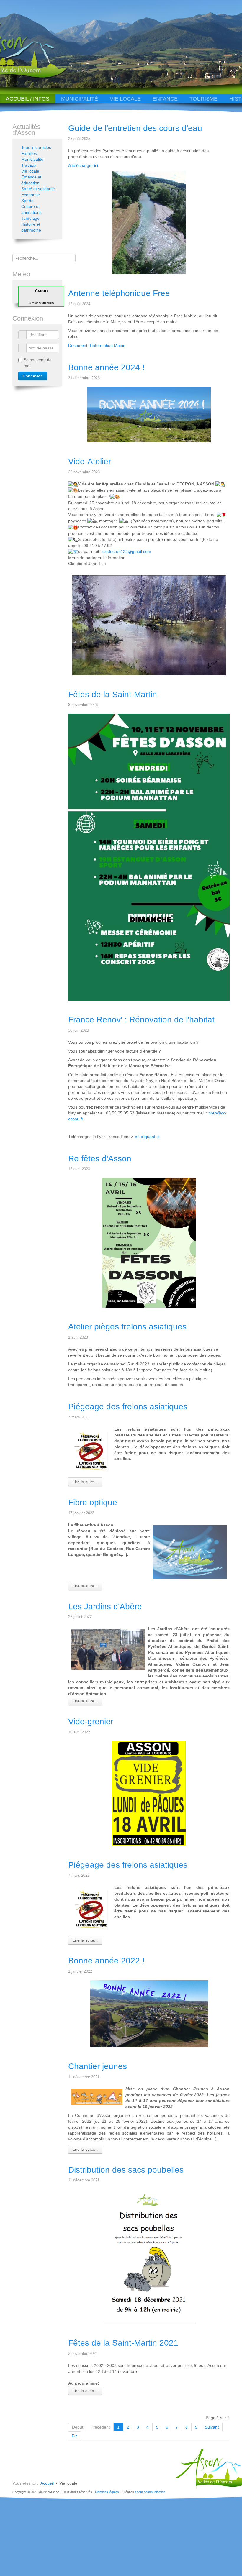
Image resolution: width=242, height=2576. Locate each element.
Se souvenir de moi (38, 363)
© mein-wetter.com (41, 303)
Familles (29, 153)
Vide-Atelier (90, 461)
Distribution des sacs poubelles (126, 2170)
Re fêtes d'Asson (100, 1159)
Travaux (29, 165)
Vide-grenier (91, 1722)
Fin (75, 2436)
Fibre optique (93, 1502)
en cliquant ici (148, 1137)
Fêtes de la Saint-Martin (113, 694)
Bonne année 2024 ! (106, 367)
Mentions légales (107, 2492)
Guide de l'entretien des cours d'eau (135, 128)
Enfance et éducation (31, 180)
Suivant (212, 2427)
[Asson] (42, 77)
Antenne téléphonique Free (119, 293)
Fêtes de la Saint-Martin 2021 (123, 2343)
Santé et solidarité (38, 189)
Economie (31, 195)
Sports (27, 201)
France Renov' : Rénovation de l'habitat (141, 1020)
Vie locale (125, 99)
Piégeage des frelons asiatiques (128, 1407)
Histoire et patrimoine (31, 227)
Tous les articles (36, 147)
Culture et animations (31, 209)
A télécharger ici (83, 165)
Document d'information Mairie (97, 345)
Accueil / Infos (28, 99)
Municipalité (80, 99)
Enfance (165, 99)
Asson (41, 290)
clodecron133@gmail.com (127, 551)
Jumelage (30, 218)
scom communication (150, 2492)
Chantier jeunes (98, 2066)
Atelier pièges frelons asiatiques (127, 1327)
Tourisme (203, 99)
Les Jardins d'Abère (105, 1606)
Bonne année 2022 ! (106, 1961)
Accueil (47, 2483)
